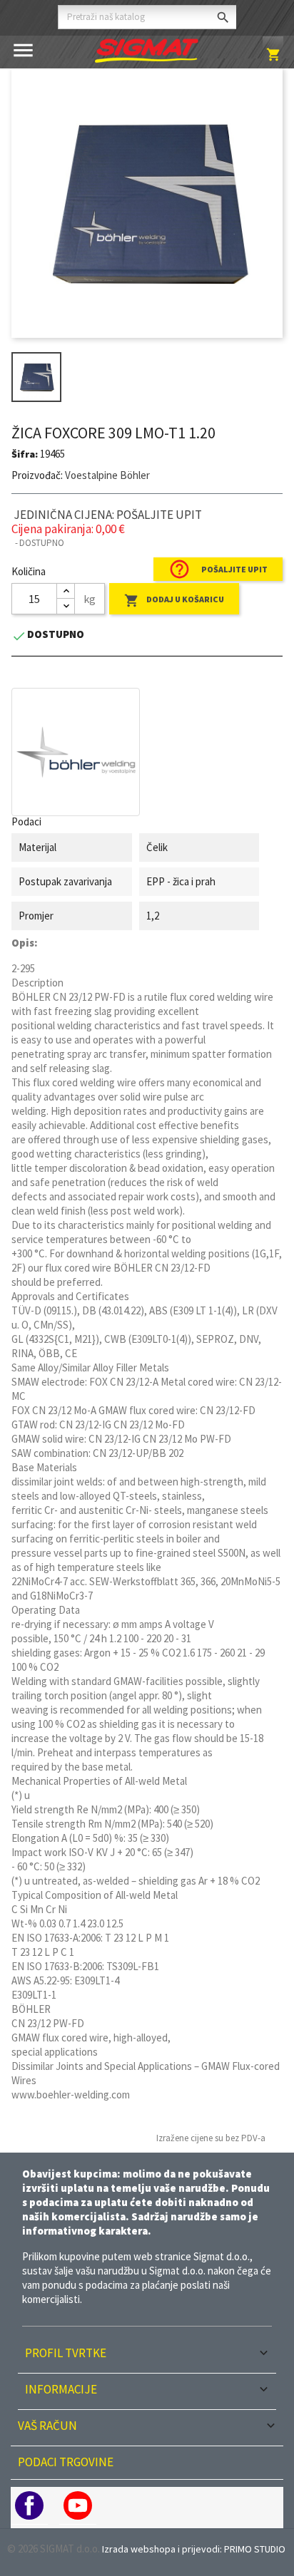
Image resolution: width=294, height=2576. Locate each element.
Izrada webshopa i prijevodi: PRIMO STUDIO (194, 2549)
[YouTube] (78, 2505)
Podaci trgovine (66, 2462)
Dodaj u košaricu (174, 601)
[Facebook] (29, 2505)
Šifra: (25, 454)
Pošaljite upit (218, 569)
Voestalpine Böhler (107, 475)
